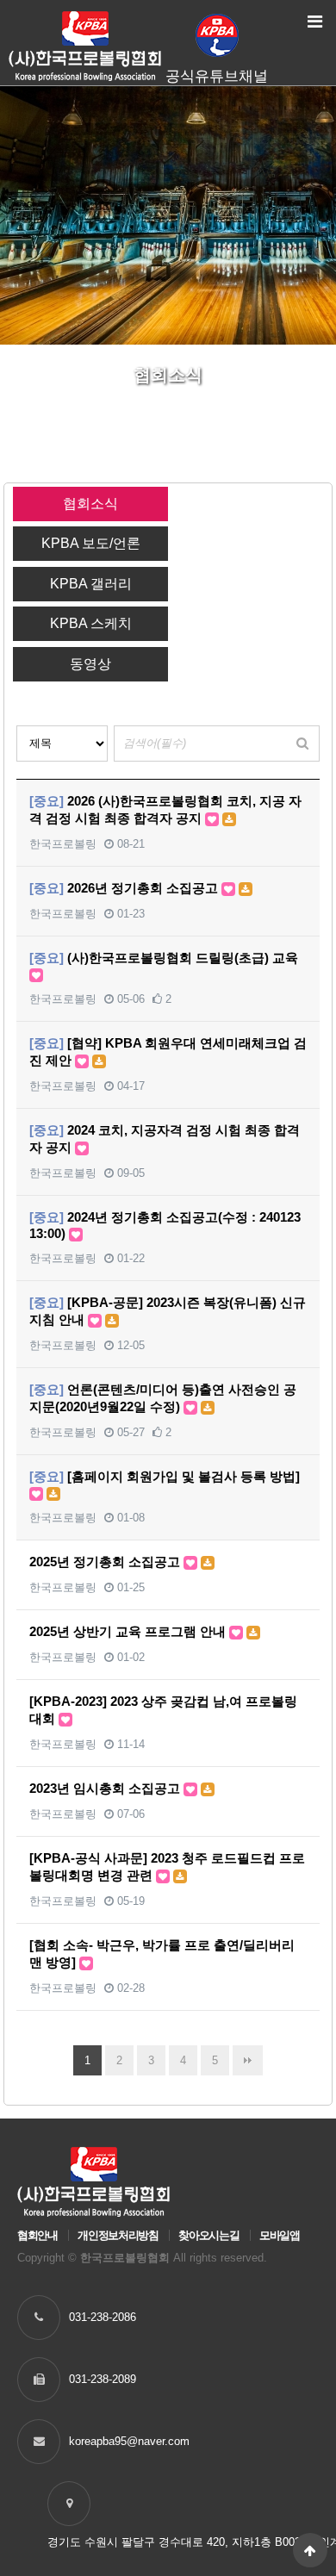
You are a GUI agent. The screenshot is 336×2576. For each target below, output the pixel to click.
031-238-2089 (103, 2379)
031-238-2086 (103, 2317)
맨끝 (248, 2060)
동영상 (90, 664)
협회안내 (37, 2235)
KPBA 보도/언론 (91, 543)
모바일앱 (280, 2235)
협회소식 (90, 504)
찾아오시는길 (208, 2235)
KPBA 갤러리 (91, 584)
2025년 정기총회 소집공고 (106, 1562)
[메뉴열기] (314, 22)
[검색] (302, 744)
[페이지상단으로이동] (310, 2550)
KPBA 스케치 (91, 623)
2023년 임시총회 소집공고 (106, 1788)
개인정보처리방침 (118, 2235)
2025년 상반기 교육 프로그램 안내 (129, 1631)
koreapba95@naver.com (129, 2441)
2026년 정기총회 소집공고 (125, 888)
